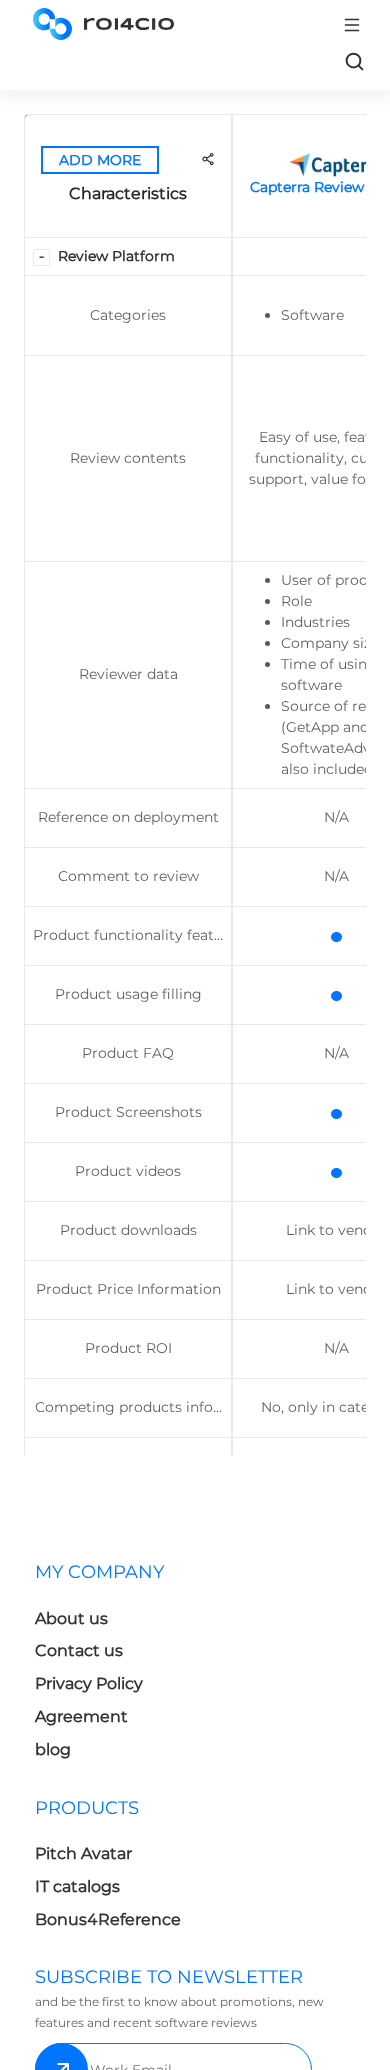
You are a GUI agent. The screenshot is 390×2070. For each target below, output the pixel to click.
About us (71, 1618)
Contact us (79, 1650)
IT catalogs (77, 1886)
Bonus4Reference (108, 1919)
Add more (100, 160)
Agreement (81, 1716)
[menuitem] (111, 1666)
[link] (354, 61)
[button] (41, 257)
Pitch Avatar (83, 1853)
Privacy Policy (89, 1683)
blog (53, 1749)
